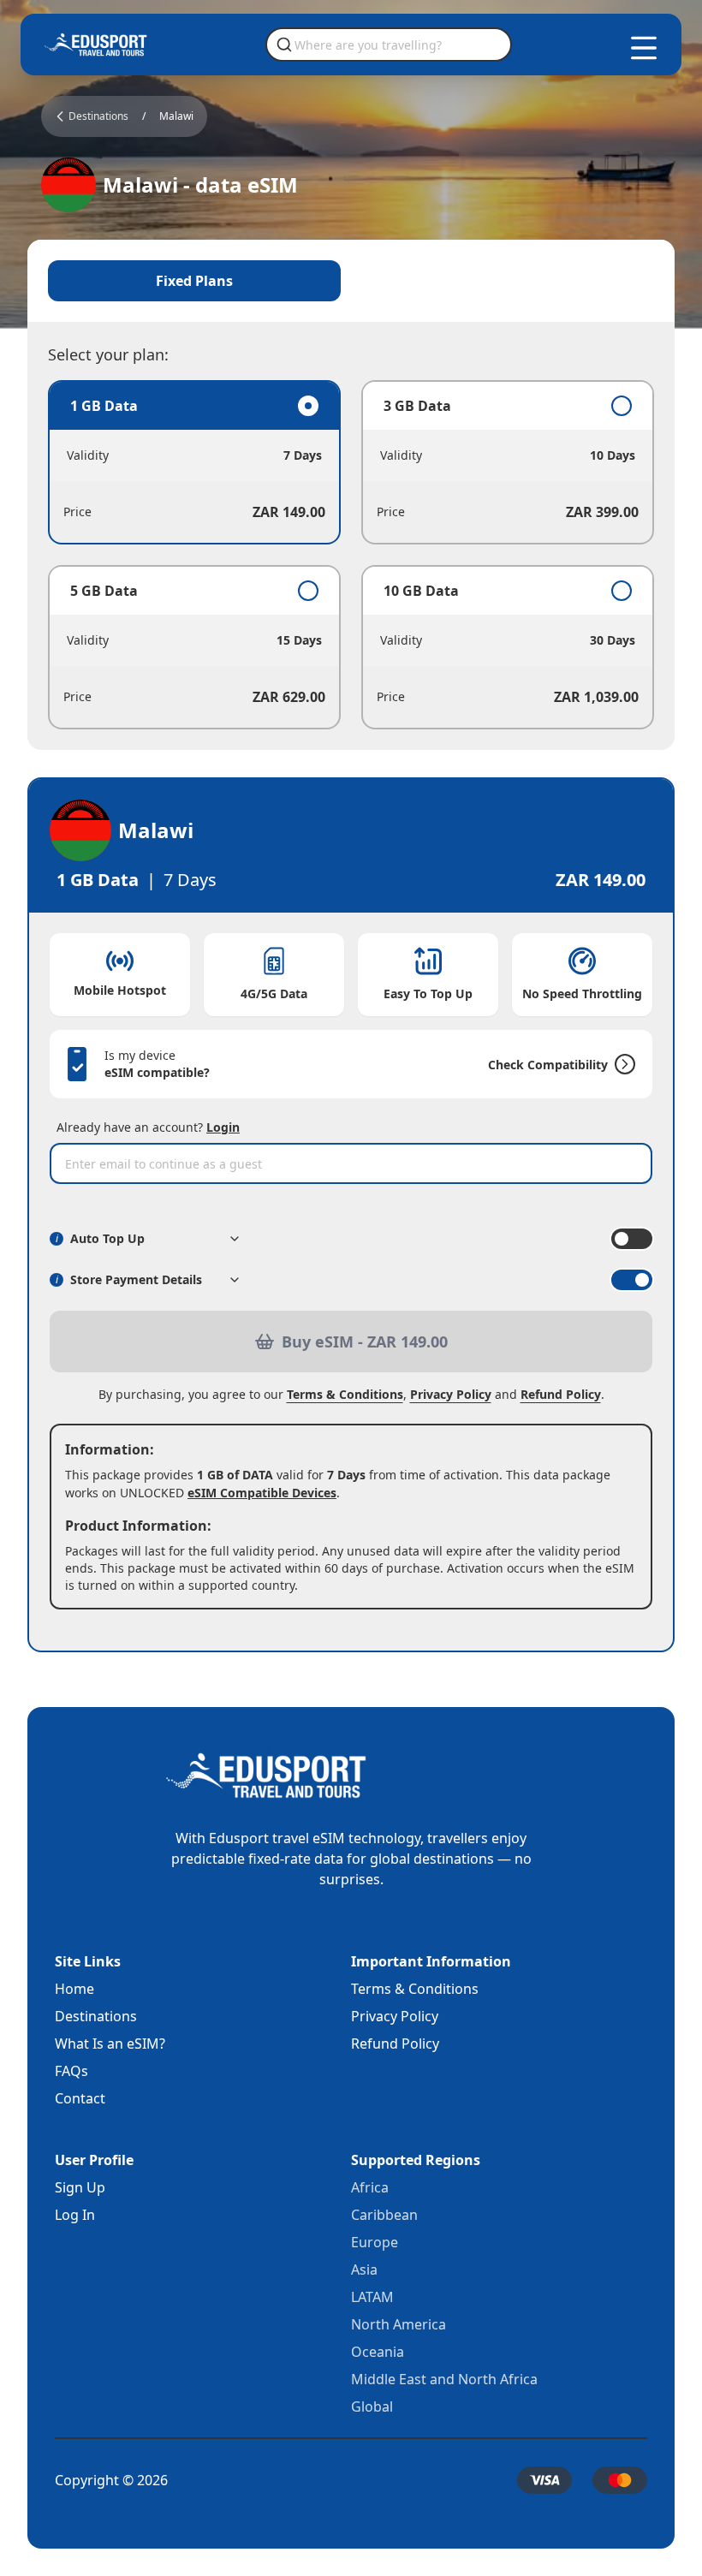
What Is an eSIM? (110, 2044)
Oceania (378, 2352)
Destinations (96, 2016)
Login (223, 1127)
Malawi (176, 116)
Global (372, 2406)
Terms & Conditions (345, 1394)
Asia (364, 2270)
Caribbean (384, 2215)
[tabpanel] (351, 555)
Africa (370, 2187)
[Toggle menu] (644, 48)
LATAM (372, 2297)
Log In (75, 2215)
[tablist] (351, 281)
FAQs (71, 2071)
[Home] (96, 45)
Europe (375, 2242)
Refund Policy (561, 1394)
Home (74, 1989)
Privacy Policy (451, 1394)
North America (399, 2324)
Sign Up (80, 2187)
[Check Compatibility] (622, 1064)
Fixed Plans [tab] (194, 281)
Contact (80, 2098)
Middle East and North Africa (444, 2379)
